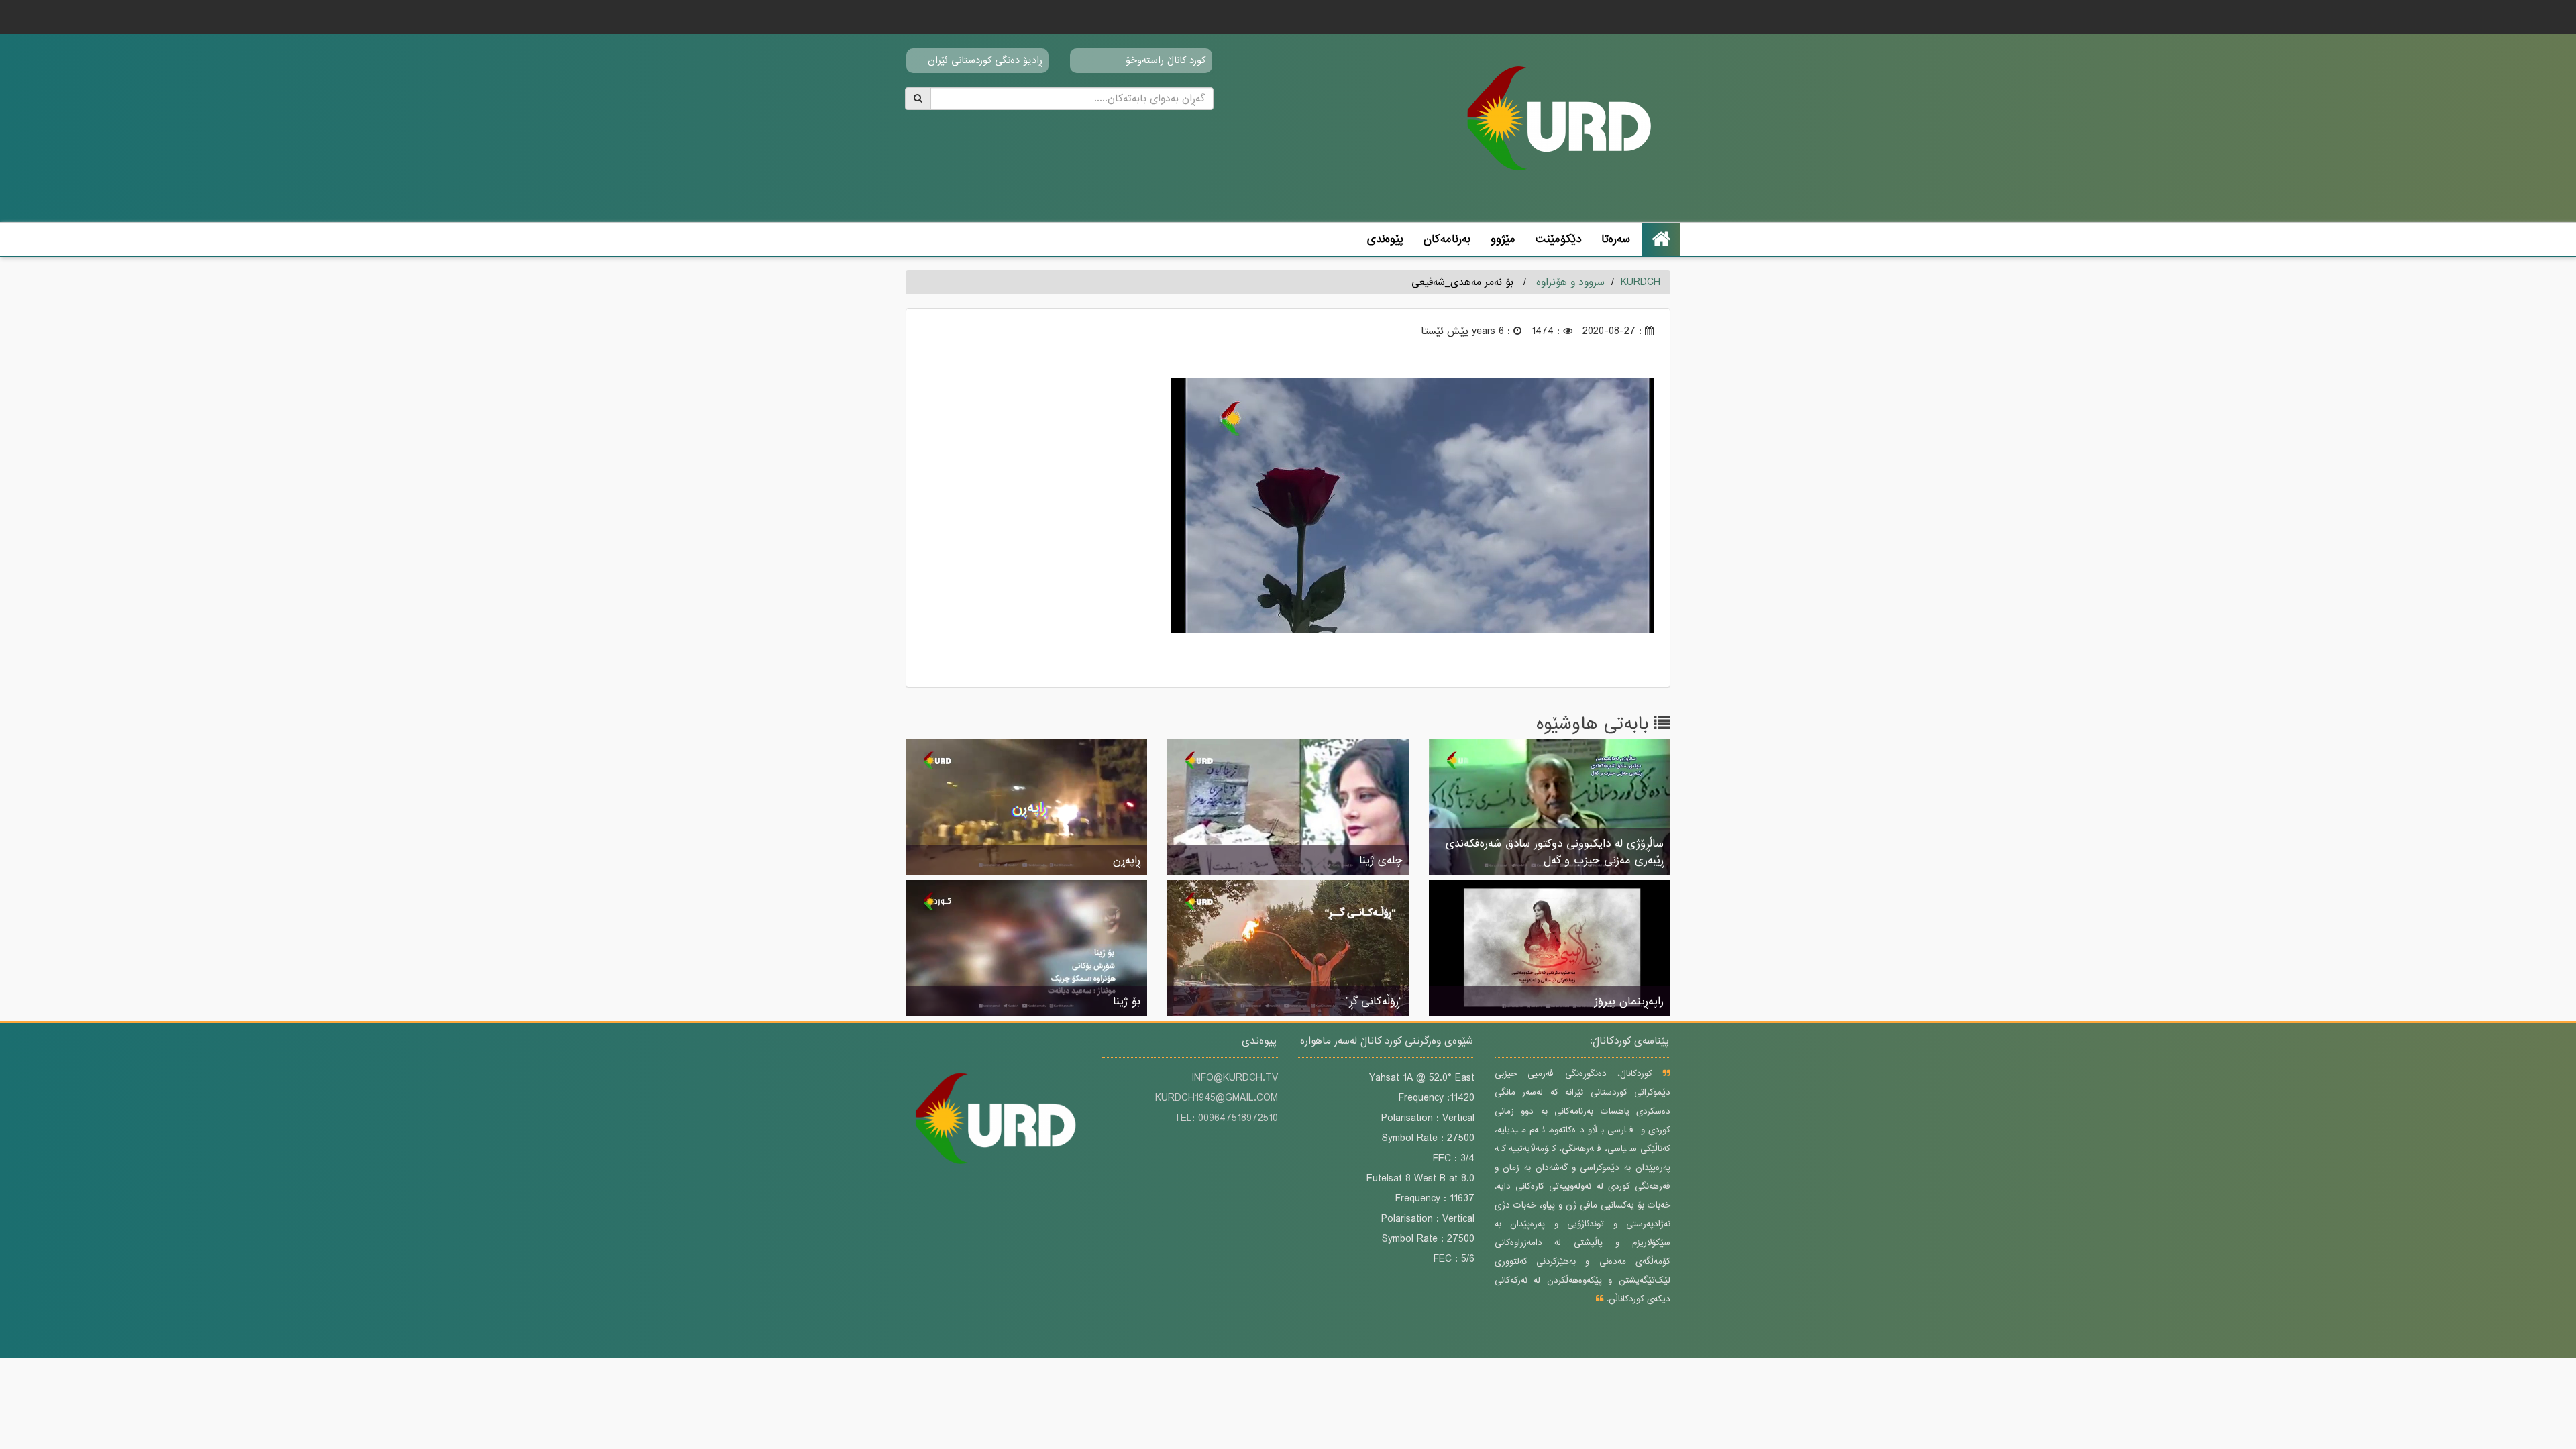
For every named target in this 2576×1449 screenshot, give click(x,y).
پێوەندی (1385, 239)
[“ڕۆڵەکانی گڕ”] (1288, 949)
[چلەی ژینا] (1288, 808)
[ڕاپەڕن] (1026, 808)
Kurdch (1641, 282)
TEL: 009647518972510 (1226, 1118)
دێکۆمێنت (1558, 239)
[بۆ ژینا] (1026, 949)
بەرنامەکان (1447, 239)
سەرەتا (1616, 239)
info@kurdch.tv (1235, 1078)
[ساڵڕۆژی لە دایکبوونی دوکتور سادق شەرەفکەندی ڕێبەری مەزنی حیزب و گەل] (1550, 808)
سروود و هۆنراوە (1570, 282)
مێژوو (1503, 239)
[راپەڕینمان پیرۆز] (1550, 949)
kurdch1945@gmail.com (1217, 1098)
